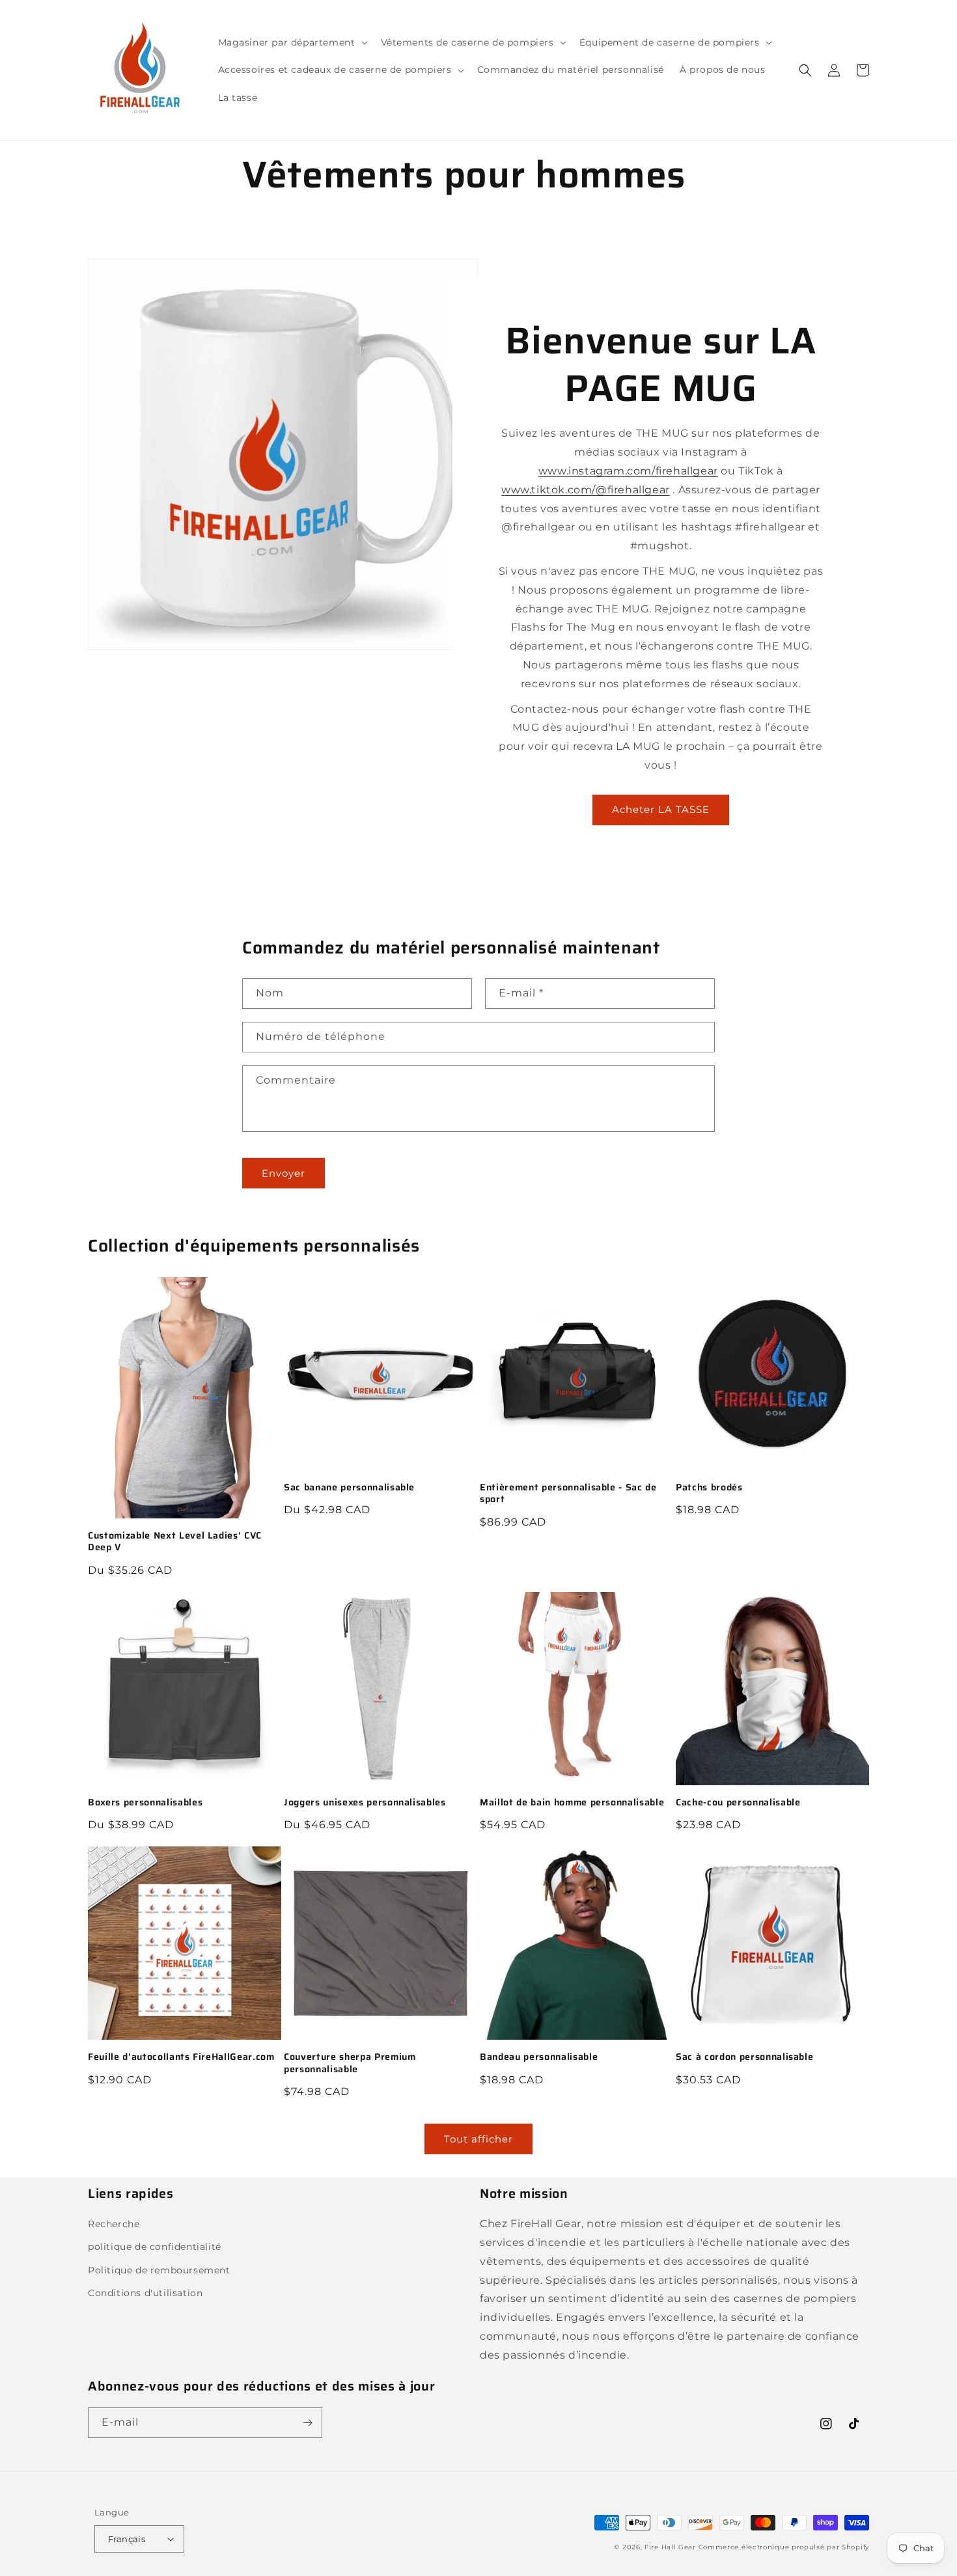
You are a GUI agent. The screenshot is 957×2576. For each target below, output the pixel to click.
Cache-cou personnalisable (738, 1802)
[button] (292, 42)
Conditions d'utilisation (145, 2293)
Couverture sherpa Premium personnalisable (350, 2062)
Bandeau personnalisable (539, 2057)
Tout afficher (478, 2139)
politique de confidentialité (155, 2247)
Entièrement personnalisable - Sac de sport (568, 1493)
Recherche (114, 2224)
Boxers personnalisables (145, 1802)
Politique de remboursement (159, 2270)
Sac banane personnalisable (349, 1487)
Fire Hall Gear (670, 2547)
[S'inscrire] (307, 2423)
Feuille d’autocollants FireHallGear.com (181, 2057)
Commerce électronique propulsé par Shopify (784, 2547)
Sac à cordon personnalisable (744, 2057)
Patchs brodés (709, 1487)
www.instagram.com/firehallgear (628, 471)
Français (127, 2539)
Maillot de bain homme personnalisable (572, 1802)
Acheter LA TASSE (661, 809)
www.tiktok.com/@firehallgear (586, 490)
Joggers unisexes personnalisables (365, 1802)
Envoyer (284, 1173)
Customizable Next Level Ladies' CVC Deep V (175, 1541)
